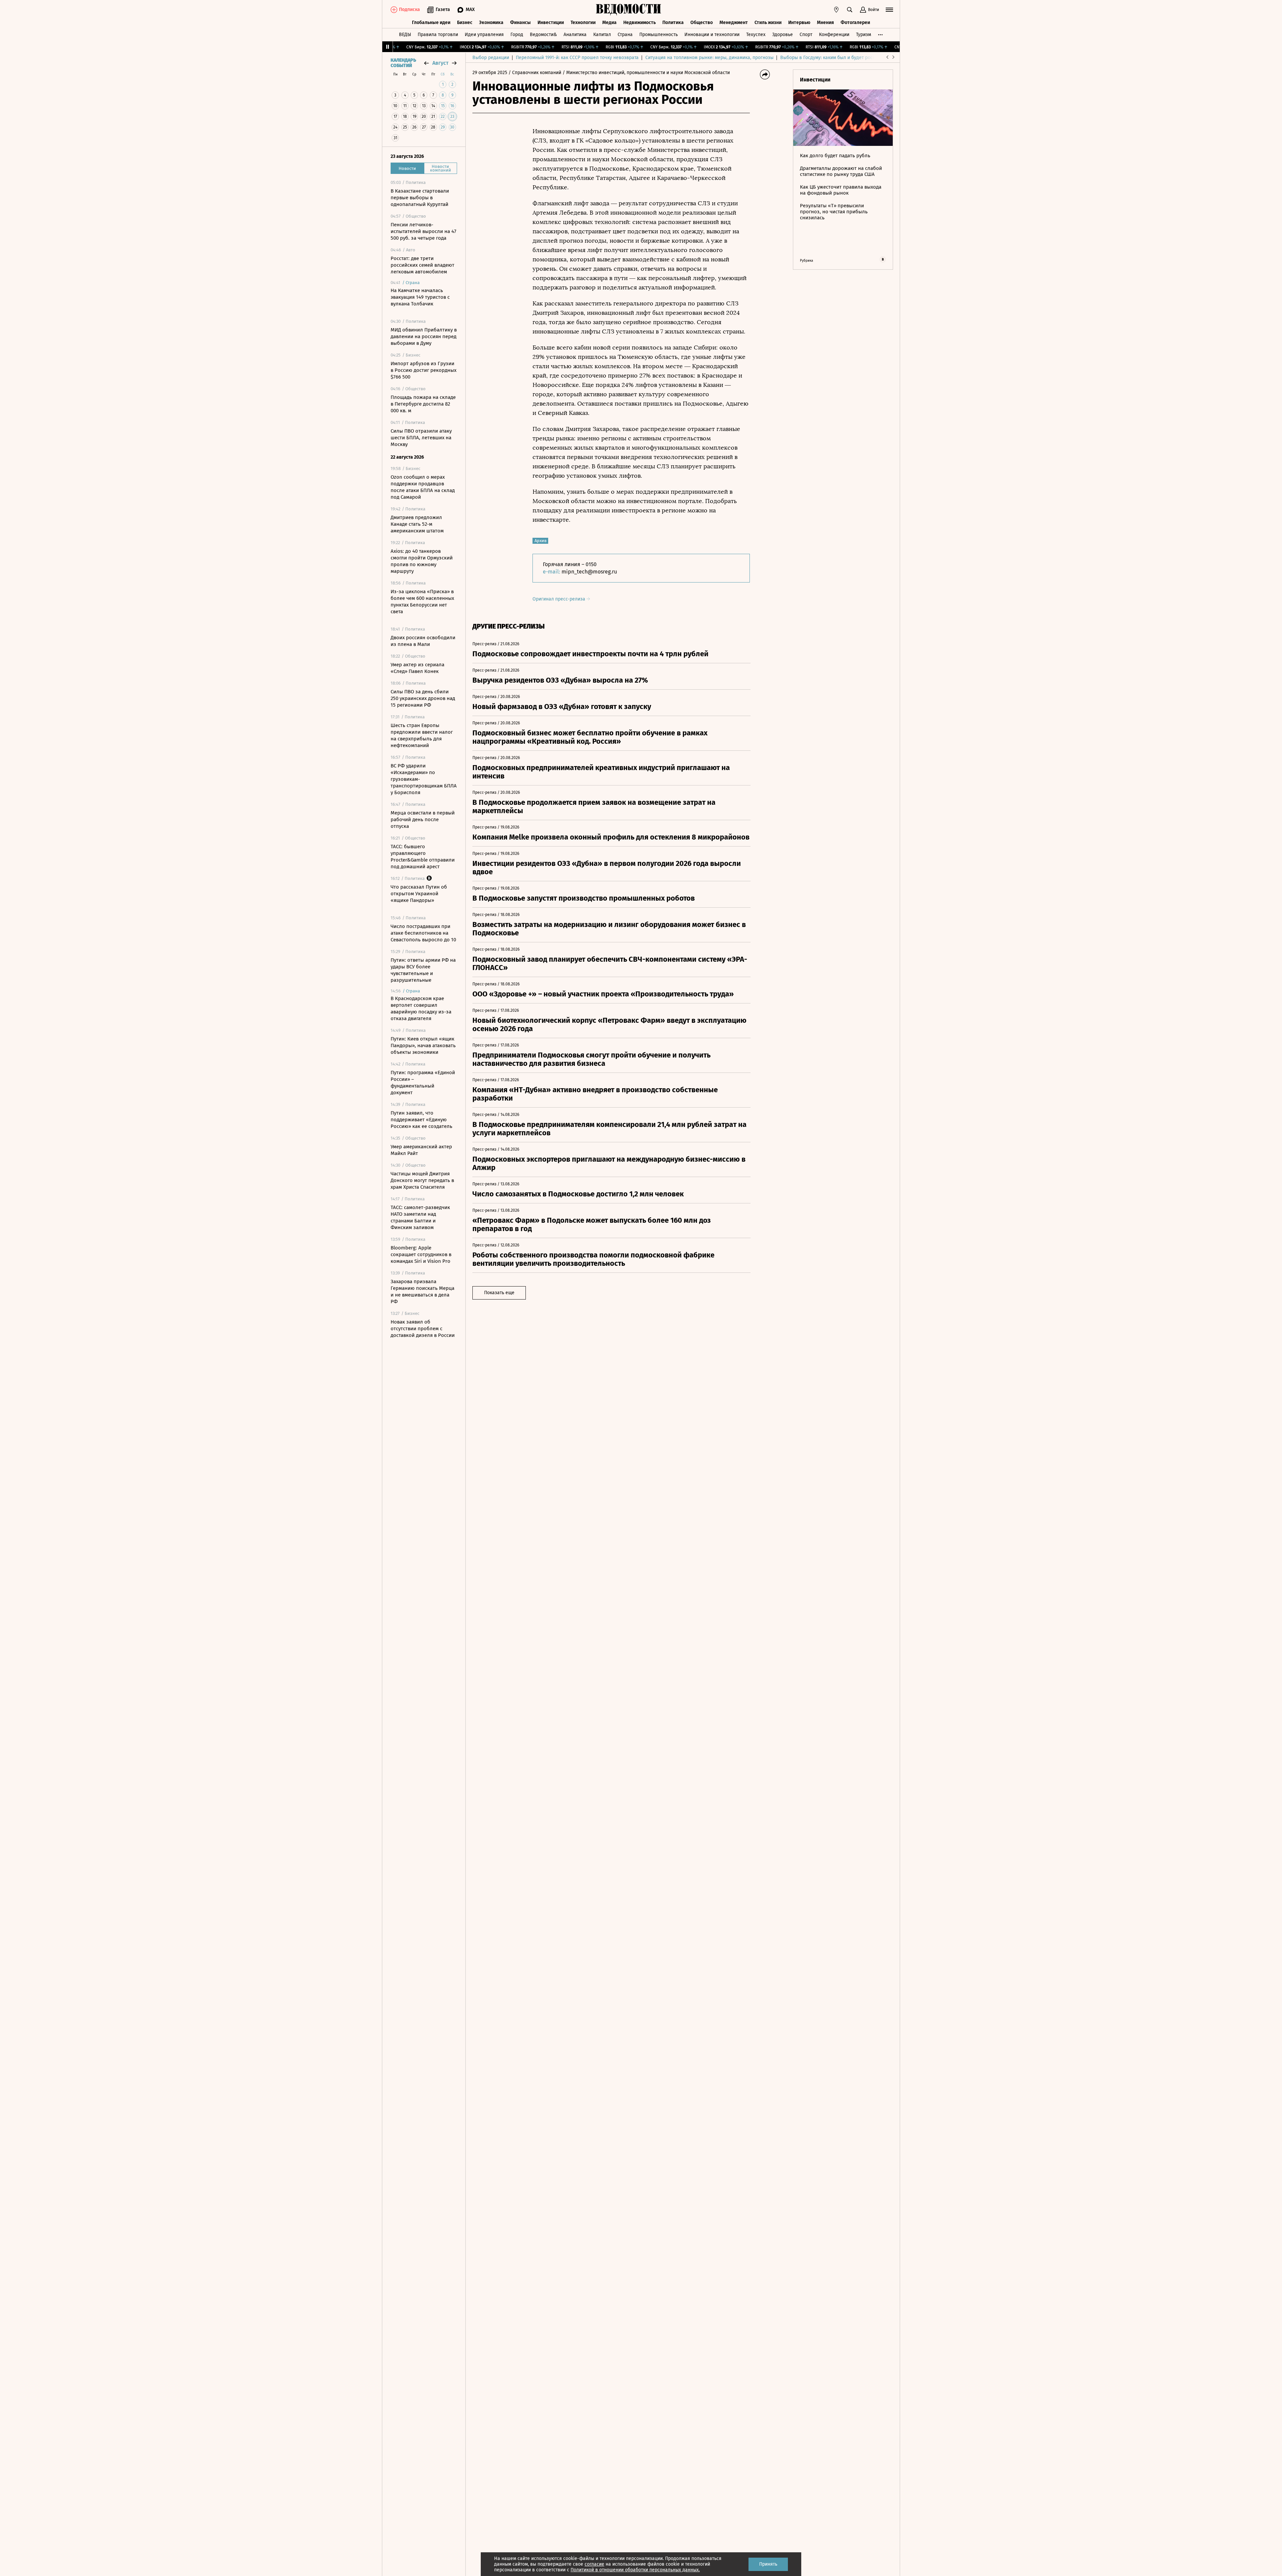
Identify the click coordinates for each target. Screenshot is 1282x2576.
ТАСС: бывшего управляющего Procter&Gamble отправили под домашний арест (423, 857)
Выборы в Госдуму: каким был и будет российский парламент (848, 58)
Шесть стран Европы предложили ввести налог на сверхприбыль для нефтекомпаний (422, 735)
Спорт (806, 35)
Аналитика (575, 35)
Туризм (864, 35)
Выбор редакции (491, 58)
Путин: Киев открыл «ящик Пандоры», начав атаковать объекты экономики (423, 1045)
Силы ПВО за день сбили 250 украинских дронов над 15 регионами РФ (423, 698)
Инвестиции (551, 23)
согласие (594, 2564)
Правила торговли (438, 35)
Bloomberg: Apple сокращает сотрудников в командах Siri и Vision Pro (421, 1254)
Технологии (583, 23)
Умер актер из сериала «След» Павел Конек (417, 668)
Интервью (799, 23)
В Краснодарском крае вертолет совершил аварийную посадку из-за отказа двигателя (421, 1008)
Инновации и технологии (712, 35)
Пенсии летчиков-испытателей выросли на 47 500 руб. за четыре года (423, 231)
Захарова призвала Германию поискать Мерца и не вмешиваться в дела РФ (422, 1292)
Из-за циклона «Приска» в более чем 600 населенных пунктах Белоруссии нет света (422, 602)
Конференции (834, 35)
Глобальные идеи (431, 23)
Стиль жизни (768, 23)
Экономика (491, 23)
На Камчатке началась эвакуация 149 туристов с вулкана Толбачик (420, 297)
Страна (625, 35)
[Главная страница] (629, 10)
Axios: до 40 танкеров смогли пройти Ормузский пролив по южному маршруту (422, 561)
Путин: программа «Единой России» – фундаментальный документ (423, 1083)
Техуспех (756, 35)
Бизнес (465, 23)
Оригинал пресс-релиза (560, 599)
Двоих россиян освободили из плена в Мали (423, 641)
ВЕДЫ (405, 35)
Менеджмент (734, 23)
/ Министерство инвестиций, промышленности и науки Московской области (646, 73)
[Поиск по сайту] (850, 10)
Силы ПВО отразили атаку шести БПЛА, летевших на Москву (421, 438)
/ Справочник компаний (535, 73)
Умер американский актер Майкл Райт (421, 1150)
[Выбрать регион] (836, 10)
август (440, 63)
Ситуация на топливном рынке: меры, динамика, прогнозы (709, 58)
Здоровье (783, 35)
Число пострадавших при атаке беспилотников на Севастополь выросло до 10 (423, 933)
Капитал (602, 35)
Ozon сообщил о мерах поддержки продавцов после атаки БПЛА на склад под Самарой (423, 487)
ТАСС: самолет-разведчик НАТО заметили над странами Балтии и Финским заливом (420, 1217)
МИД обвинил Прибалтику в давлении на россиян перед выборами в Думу (424, 336)
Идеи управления (484, 35)
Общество (702, 23)
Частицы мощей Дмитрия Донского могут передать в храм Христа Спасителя (422, 1180)
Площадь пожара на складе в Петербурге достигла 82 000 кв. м (423, 404)
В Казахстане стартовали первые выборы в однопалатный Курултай (420, 198)
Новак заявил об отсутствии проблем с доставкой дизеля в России (423, 1329)
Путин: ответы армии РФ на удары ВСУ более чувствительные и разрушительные (423, 970)
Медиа (609, 23)
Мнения (825, 23)
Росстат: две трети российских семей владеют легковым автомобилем (422, 265)
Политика (673, 23)
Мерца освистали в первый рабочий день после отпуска (423, 819)
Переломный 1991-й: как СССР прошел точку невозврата (577, 58)
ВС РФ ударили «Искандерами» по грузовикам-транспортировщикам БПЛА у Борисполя (424, 779)
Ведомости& (543, 35)
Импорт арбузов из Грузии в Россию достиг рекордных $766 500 (423, 370)
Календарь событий (403, 63)
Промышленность (659, 35)
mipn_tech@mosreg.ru (589, 572)
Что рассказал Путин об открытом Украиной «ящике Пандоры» (419, 894)
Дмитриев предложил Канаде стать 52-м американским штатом (417, 524)
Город (517, 35)
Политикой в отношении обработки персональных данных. (635, 2570)
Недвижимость (639, 23)
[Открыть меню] (889, 10)
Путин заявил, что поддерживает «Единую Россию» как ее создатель (421, 1120)
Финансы (520, 23)
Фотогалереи (855, 23)
